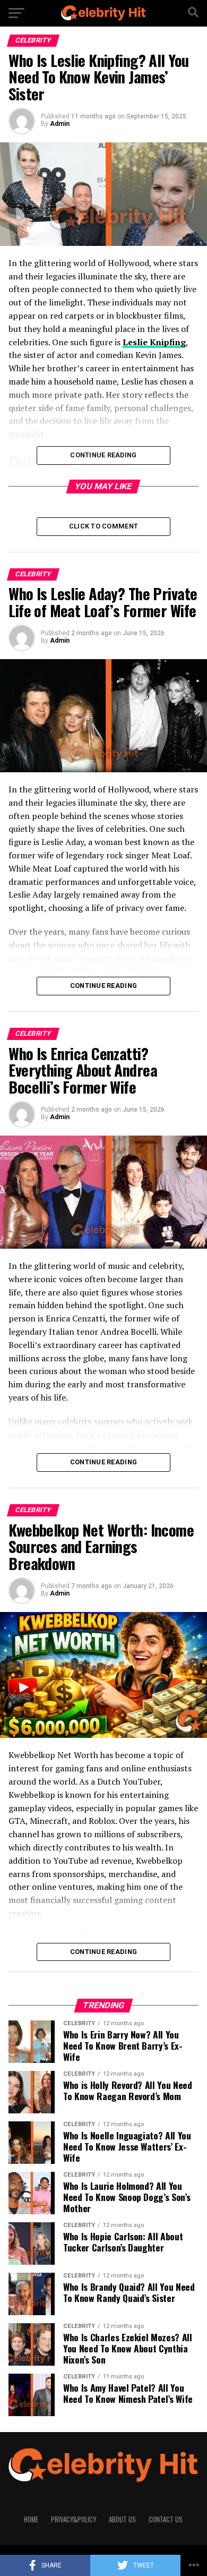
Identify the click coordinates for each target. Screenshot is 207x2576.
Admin (60, 124)
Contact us (166, 2519)
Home (31, 2519)
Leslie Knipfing (154, 342)
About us (122, 2519)
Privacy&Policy (74, 2519)
